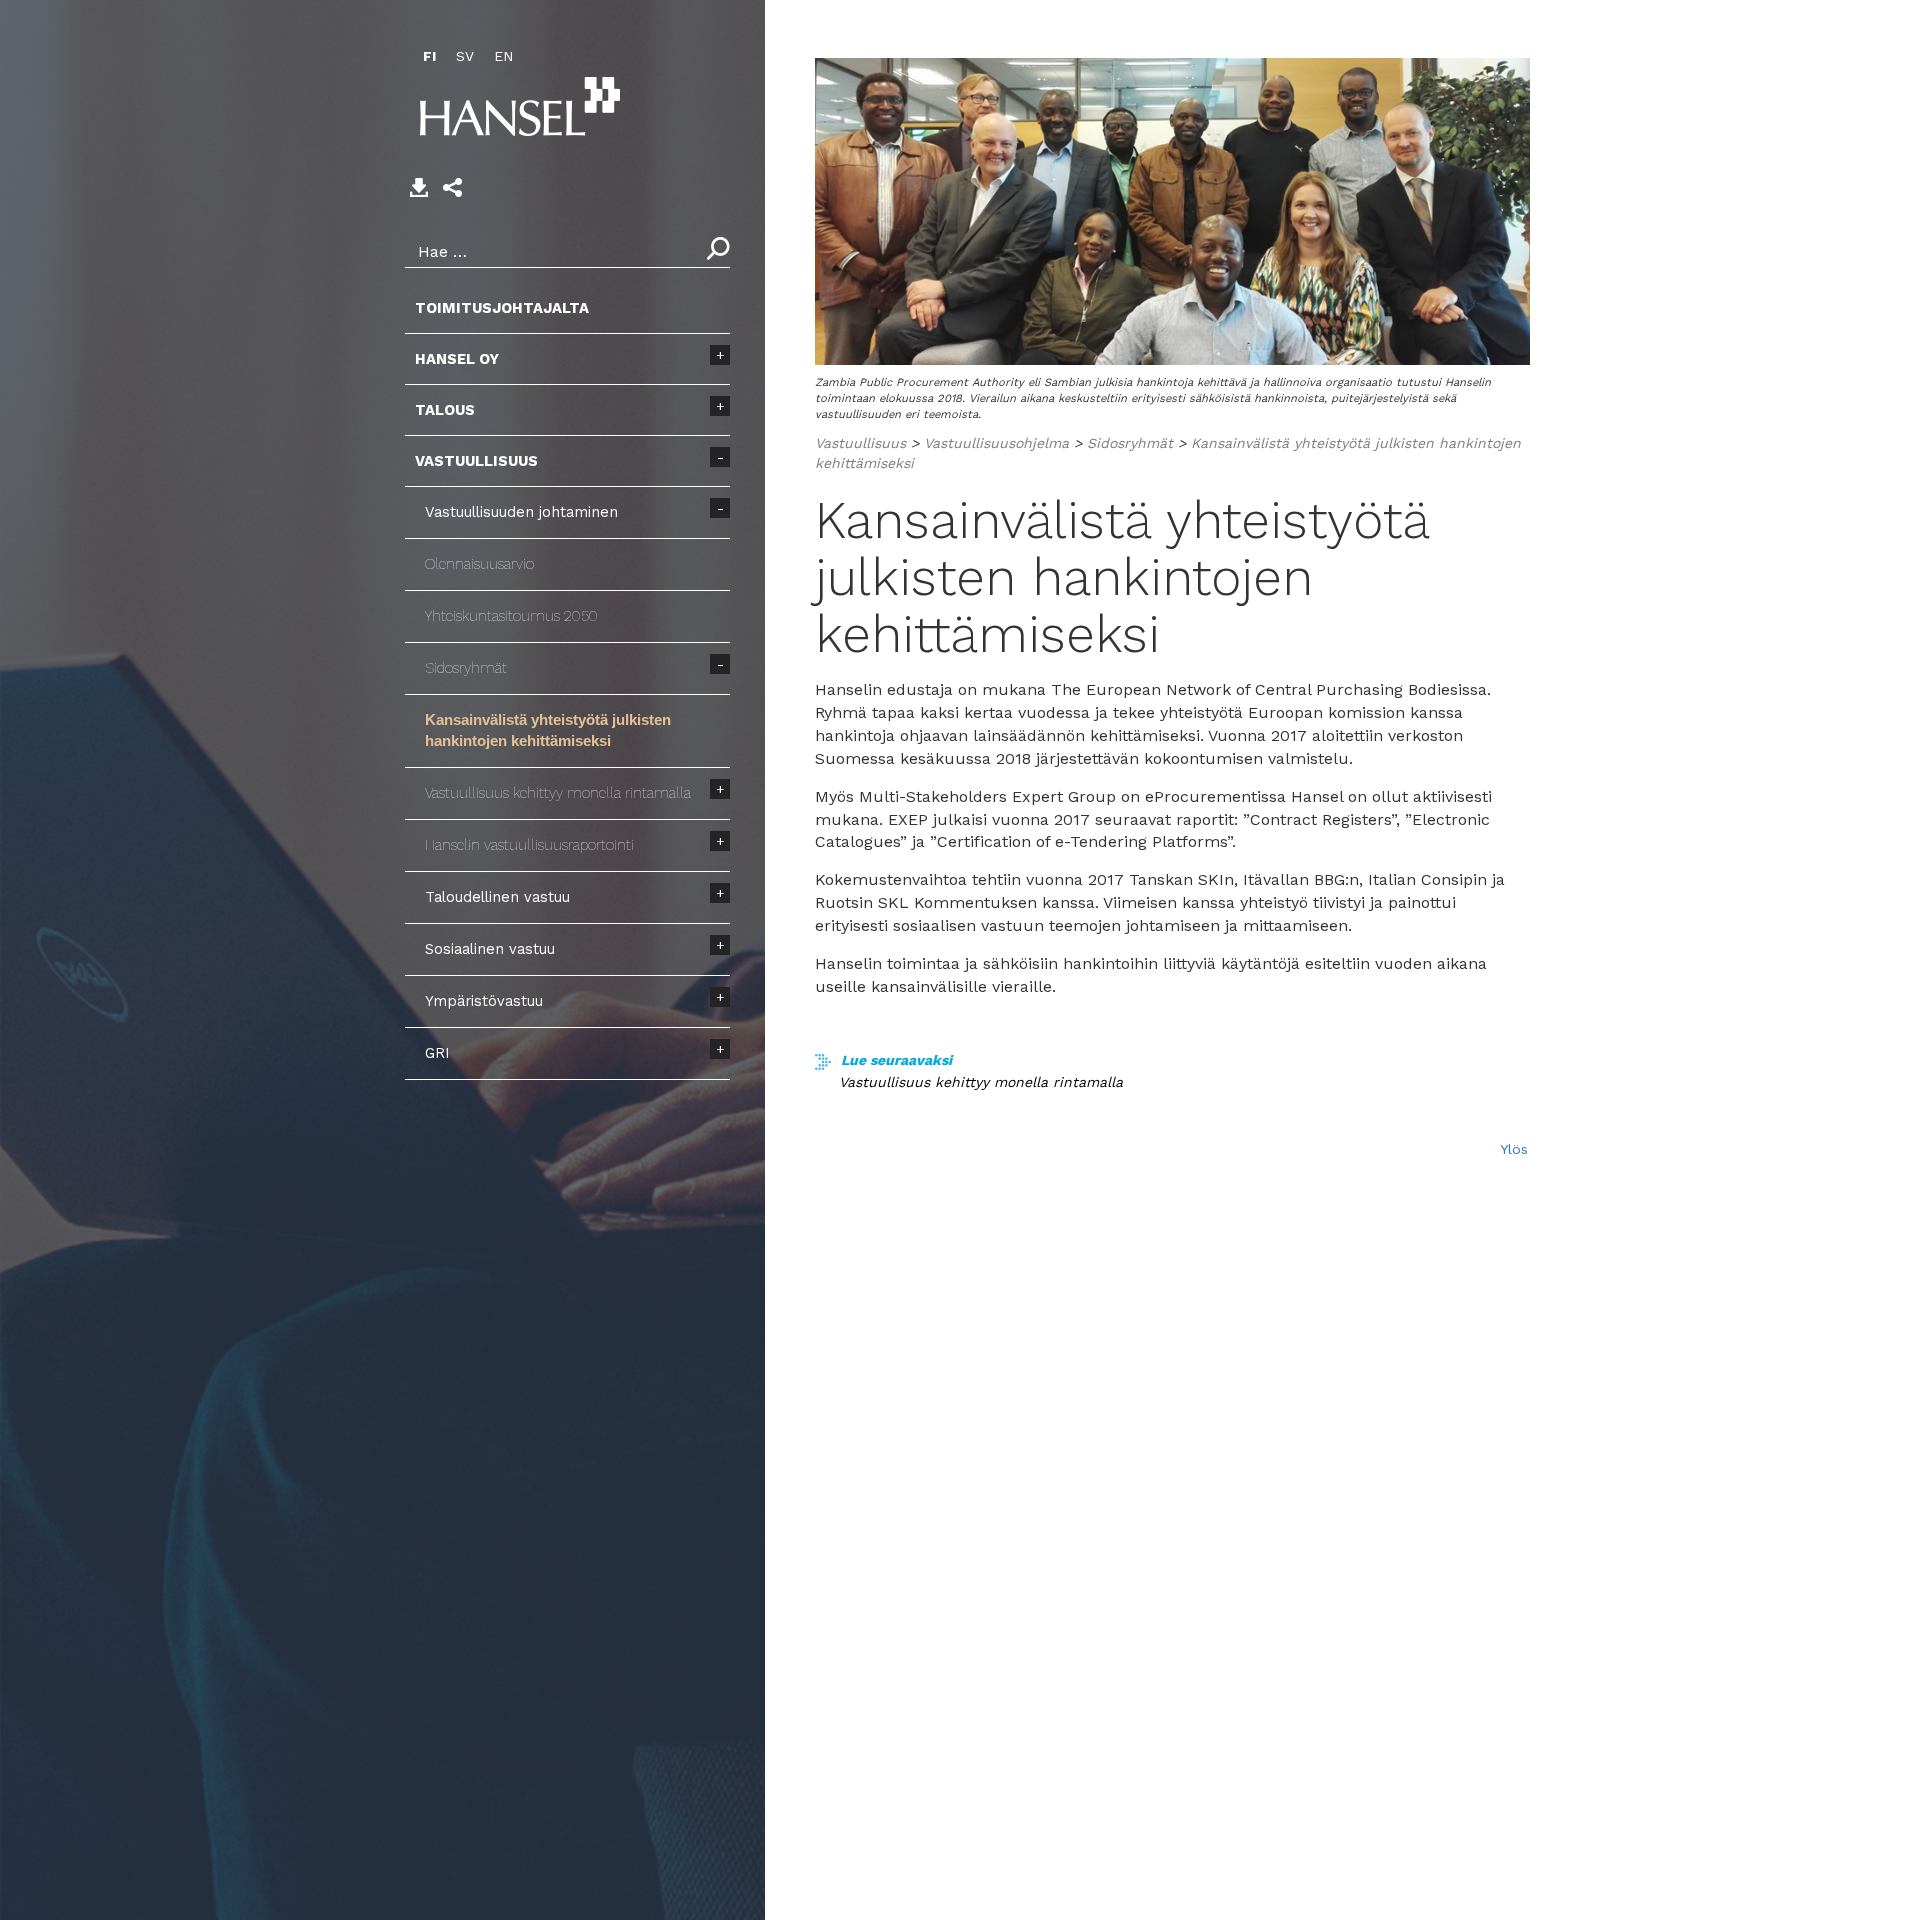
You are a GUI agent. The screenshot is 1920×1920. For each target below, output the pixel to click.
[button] (452, 187)
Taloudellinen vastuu (497, 897)
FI (429, 56)
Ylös (1514, 1149)
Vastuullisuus (476, 461)
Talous (445, 410)
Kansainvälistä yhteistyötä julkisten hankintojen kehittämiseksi (548, 730)
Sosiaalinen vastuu (490, 949)
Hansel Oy (457, 359)
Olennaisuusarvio (479, 564)
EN (503, 56)
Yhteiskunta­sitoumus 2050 (511, 616)
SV (465, 56)
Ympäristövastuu (484, 1001)
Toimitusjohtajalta (502, 308)
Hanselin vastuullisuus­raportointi (529, 845)
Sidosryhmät (466, 668)
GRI (437, 1053)
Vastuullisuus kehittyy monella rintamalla (558, 793)
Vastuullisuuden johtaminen (521, 512)
